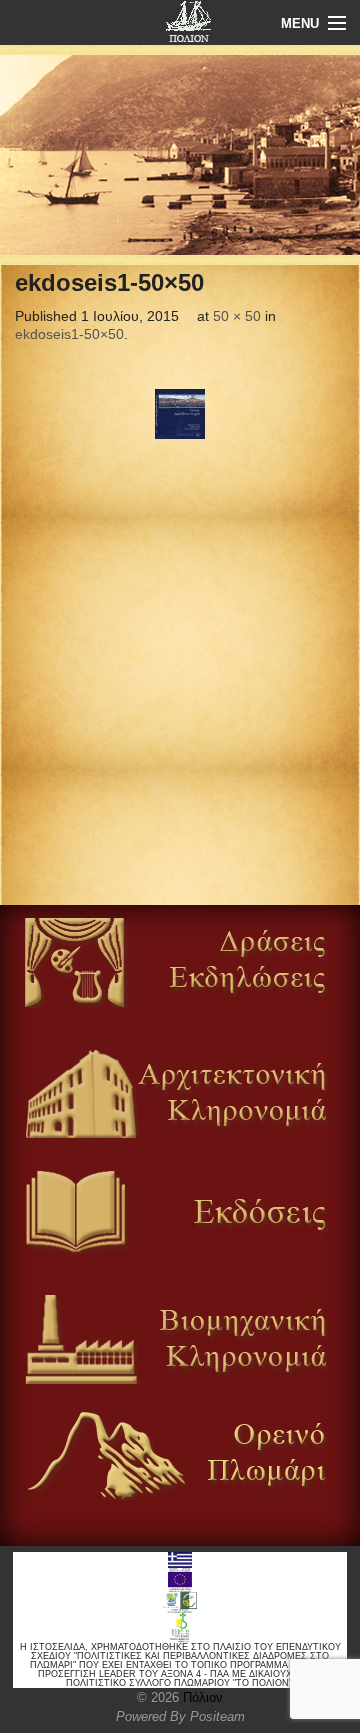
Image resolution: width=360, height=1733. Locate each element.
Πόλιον (201, 1697)
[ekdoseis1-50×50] (180, 414)
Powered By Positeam (180, 1716)
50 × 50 (237, 316)
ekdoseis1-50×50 (69, 334)
